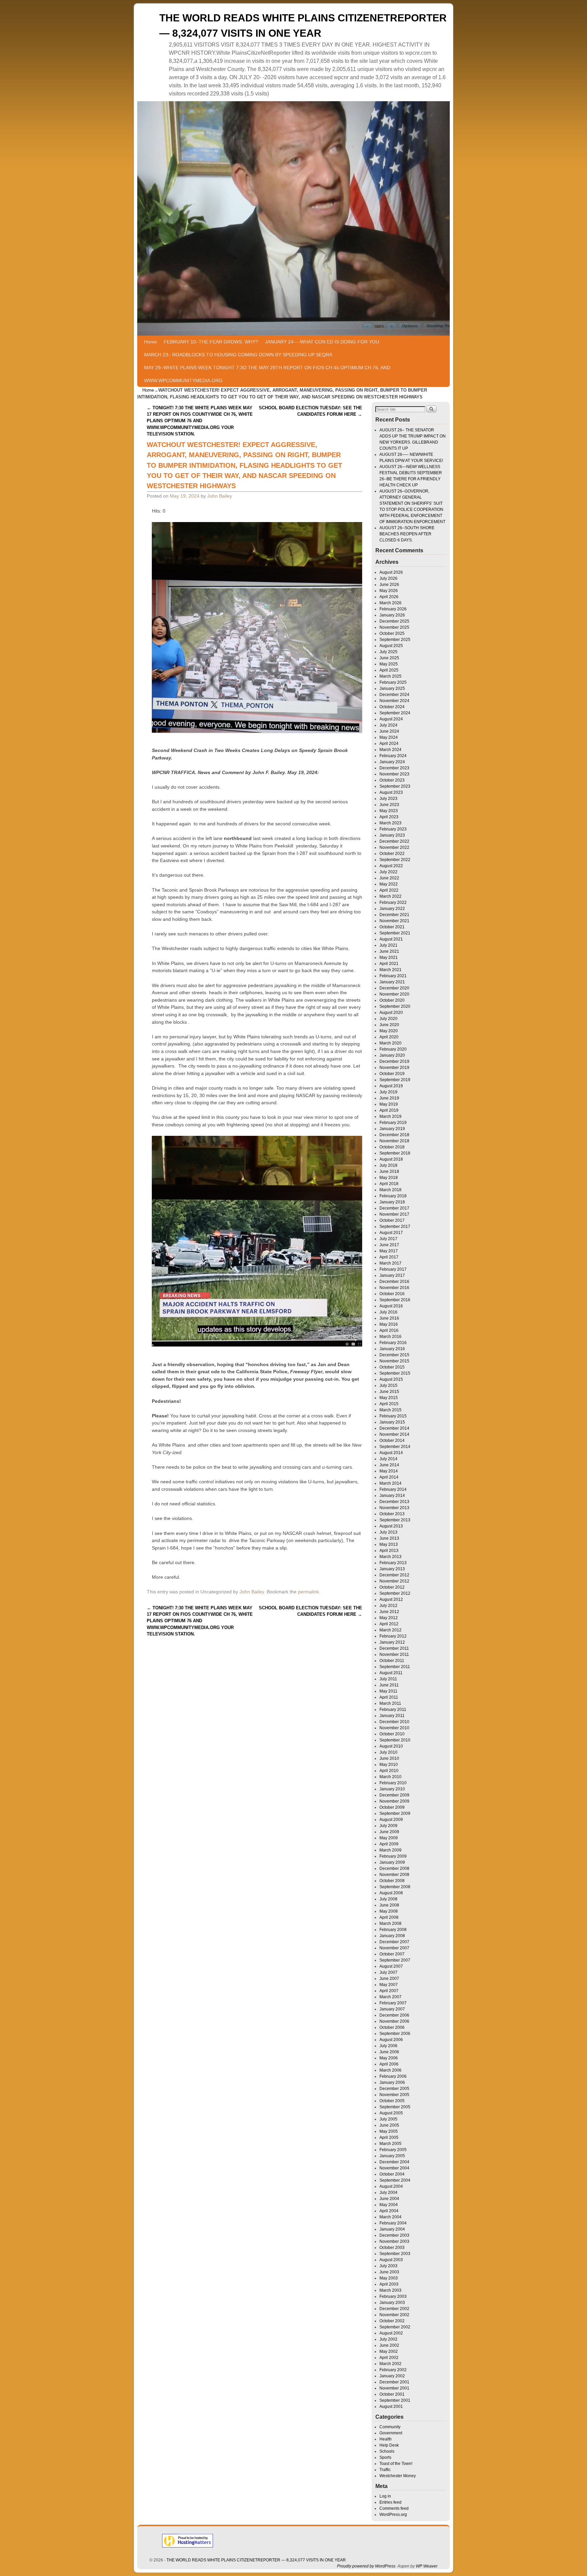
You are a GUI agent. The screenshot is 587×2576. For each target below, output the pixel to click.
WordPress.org (393, 2515)
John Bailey (220, 496)
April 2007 (389, 1991)
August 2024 (391, 719)
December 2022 (394, 841)
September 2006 (395, 2034)
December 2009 (394, 1795)
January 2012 (392, 1642)
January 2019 (392, 1129)
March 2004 (390, 2217)
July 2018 (388, 1165)
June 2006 (389, 2052)
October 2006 (392, 2027)
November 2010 (394, 1728)
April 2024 (389, 744)
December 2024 (394, 695)
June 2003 (389, 2272)
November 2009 (394, 1801)
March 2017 (390, 1263)
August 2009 (391, 1820)
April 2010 (389, 1771)
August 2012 (391, 1599)
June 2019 (389, 1098)
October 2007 (392, 1954)
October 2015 (392, 1367)
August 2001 (391, 2407)
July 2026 (388, 578)
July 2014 (388, 1459)
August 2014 (391, 1453)
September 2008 (395, 1887)
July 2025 (388, 652)
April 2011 (389, 1697)
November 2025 (394, 627)
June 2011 (389, 1685)
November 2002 (394, 2315)
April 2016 (389, 1330)
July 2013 (388, 1532)
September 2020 (395, 1006)
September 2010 (395, 1740)
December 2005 (394, 2089)
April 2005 (389, 2137)
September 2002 (395, 2327)
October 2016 (392, 1294)
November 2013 (394, 1508)
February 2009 (393, 1856)
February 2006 (393, 2076)
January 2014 (392, 1496)
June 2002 (389, 2345)
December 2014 (394, 1428)
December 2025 (394, 621)
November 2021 (394, 921)
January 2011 (392, 1716)
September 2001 (395, 2400)
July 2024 (388, 725)
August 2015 (391, 1379)
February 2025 (393, 682)
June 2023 (389, 805)
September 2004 (395, 2180)
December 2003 (394, 2235)
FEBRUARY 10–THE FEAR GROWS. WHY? (211, 342)
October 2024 (392, 707)
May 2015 (389, 1398)
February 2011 (393, 1710)
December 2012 (394, 1575)
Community (390, 2427)
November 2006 (394, 2021)
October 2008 (392, 1881)
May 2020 (389, 1031)
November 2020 (394, 994)
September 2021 (395, 933)
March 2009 (390, 1850)
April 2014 (389, 1477)
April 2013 (389, 1551)
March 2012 (390, 1630)
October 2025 (392, 633)
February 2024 (393, 756)
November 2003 (394, 2241)
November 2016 (394, 1288)
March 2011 (390, 1703)
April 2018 (389, 1184)
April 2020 (389, 1037)
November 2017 (394, 1214)
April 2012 (389, 1624)
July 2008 (388, 1899)
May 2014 (389, 1471)
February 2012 (393, 1636)
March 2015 (390, 1410)
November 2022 (394, 847)
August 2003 (391, 2260)
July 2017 (388, 1239)
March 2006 (390, 2070)
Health (386, 2439)
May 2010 (389, 1765)
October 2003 (392, 2248)
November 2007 (394, 1948)
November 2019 (394, 1068)
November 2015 (394, 1361)
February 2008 (393, 1930)
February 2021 (393, 976)
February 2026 (393, 609)
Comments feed (394, 2508)
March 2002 (390, 2364)
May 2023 (389, 811)
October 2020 (392, 1000)
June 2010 (389, 1758)
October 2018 (392, 1147)
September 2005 (395, 2107)
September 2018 (395, 1153)
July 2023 (388, 799)
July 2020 (388, 1019)
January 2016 (392, 1349)
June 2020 (389, 1025)
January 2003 (392, 2303)
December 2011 (394, 1648)
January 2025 (392, 688)
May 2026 (389, 591)
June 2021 (389, 951)
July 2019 (388, 1092)
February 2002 (393, 2370)
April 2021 (389, 964)
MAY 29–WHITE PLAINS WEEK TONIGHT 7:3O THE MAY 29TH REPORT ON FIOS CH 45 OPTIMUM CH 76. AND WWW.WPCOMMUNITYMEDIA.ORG (267, 374)
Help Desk (389, 2445)
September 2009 (395, 1813)
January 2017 (392, 1275)
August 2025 (391, 646)
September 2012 (395, 1593)
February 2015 (393, 1416)
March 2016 (390, 1337)
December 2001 (394, 2382)
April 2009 (389, 1844)
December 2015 (394, 1355)
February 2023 (393, 829)
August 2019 (391, 1086)
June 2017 (389, 1245)
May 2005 (389, 2131)
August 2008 (391, 1893)
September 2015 (395, 1373)
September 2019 (395, 1080)
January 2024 (392, 762)
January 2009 (392, 1862)
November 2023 (394, 774)
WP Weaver (427, 2566)
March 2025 (390, 676)
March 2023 (390, 823)
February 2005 (393, 2150)
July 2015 (388, 1385)
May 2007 (389, 1985)
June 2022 (389, 878)
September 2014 (395, 1447)
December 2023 (394, 768)
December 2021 (394, 915)
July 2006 (388, 2046)
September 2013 (395, 1520)
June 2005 (389, 2125)
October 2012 (392, 1587)
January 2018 (392, 1202)
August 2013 (391, 1526)
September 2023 (395, 786)
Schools (387, 2451)
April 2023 (389, 817)
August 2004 (391, 2186)
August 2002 (391, 2333)
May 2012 (389, 1618)
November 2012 (394, 1581)
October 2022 (392, 854)
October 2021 (392, 927)
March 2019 (390, 1116)
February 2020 (393, 1049)
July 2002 (388, 2339)
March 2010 (390, 1777)
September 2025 (395, 640)
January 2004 (392, 2229)
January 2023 (392, 835)
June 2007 (389, 1979)
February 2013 (393, 1563)
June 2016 (389, 1318)
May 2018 (389, 1178)
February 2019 (393, 1123)
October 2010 (392, 1734)
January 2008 (392, 1936)
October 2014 (392, 1441)
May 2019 (389, 1104)
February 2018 (393, 1196)
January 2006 (392, 2082)
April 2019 (389, 1110)
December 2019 (394, 1061)
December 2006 (394, 2015)
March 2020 (390, 1043)
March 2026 (390, 603)
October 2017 (392, 1220)
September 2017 (395, 1227)
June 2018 (389, 1171)
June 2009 (389, 1832)
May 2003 (389, 2278)
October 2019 (392, 1074)
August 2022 (391, 866)
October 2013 (392, 1514)
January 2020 (392, 1055)
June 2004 (389, 2199)
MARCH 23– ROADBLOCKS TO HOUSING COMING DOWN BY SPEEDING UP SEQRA (238, 355)
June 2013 (389, 1538)
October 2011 (392, 1661)
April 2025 (389, 670)
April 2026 (389, 597)
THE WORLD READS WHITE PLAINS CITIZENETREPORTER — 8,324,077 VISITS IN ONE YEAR (256, 2560)
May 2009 (389, 1838)
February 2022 (393, 902)
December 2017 (394, 1208)
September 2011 (395, 1667)
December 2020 (394, 988)
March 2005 (390, 2144)
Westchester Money (398, 2476)
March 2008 (390, 1924)
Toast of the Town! (396, 2464)
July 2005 (388, 2119)
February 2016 (393, 1343)
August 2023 (391, 792)
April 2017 (389, 1257)
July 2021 (388, 945)
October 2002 (392, 2321)
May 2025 (389, 664)
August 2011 (391, 1673)
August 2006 (391, 2040)
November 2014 (394, 1434)
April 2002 (389, 2358)
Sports (385, 2457)
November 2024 (394, 701)
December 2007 (394, 1942)
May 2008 (389, 1911)
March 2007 (390, 1997)
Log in (385, 2496)
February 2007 (393, 2003)
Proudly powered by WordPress (366, 2566)
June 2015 (389, 1392)
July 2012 (388, 1606)
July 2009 (388, 1826)
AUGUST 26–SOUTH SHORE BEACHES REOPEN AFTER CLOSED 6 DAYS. (407, 534)
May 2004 (389, 2205)
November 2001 (394, 2388)
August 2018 (391, 1159)
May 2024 (389, 737)
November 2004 (394, 2168)
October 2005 (392, 2101)
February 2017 (393, 1269)
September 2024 (395, 713)
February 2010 (393, 1783)
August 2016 (391, 1306)
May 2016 (389, 1324)
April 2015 (389, 1404)
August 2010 (391, 1746)
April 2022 (389, 890)
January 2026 (392, 615)
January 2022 (392, 909)
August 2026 (391, 572)
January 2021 (392, 982)
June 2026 (389, 585)
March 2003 (390, 2290)
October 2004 (392, 2174)
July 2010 (388, 1752)
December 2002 (394, 2309)
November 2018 (394, 1141)
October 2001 (392, 2394)
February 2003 (393, 2296)
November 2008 (394, 1875)
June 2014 (389, 1465)
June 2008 (389, 1905)
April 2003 (389, 2284)
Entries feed (390, 2502)
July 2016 (388, 1312)
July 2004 (388, 2193)
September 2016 (395, 1300)
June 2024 (389, 731)
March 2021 (390, 970)
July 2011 (388, 1679)
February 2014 (393, 1489)
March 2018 (390, 1190)
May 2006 (389, 2058)
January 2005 (392, 2156)
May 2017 (389, 1251)
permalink (308, 1592)
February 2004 (393, 2223)
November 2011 (394, 1654)
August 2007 (391, 1966)
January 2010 (392, 1789)
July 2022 (388, 872)
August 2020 (391, 1013)
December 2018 (394, 1135)
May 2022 (389, 884)
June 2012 (389, 1612)
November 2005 (394, 2095)
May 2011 (388, 1691)
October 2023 (392, 780)
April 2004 (389, 2211)
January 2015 (392, 1422)
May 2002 (389, 2351)
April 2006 (389, 2064)
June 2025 (389, 658)
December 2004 (394, 2162)
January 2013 (392, 1569)
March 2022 (390, 896)
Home (150, 342)
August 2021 (391, 939)
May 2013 (389, 1544)
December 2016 (394, 1282)
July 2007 (388, 1972)
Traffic (385, 2470)
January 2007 (392, 2009)
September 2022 (395, 860)
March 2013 (390, 1557)
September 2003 (395, 2254)
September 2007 (395, 1960)
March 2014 (390, 1483)
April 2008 (389, 1917)
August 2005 (391, 2113)
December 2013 (394, 1502)
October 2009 (392, 1807)
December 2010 (394, 1722)
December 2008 (394, 1868)
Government (391, 2433)
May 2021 (389, 958)
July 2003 (388, 2266)
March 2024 (390, 750)
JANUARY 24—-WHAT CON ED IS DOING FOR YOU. (323, 342)
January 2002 (392, 2376)
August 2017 (391, 1233)
